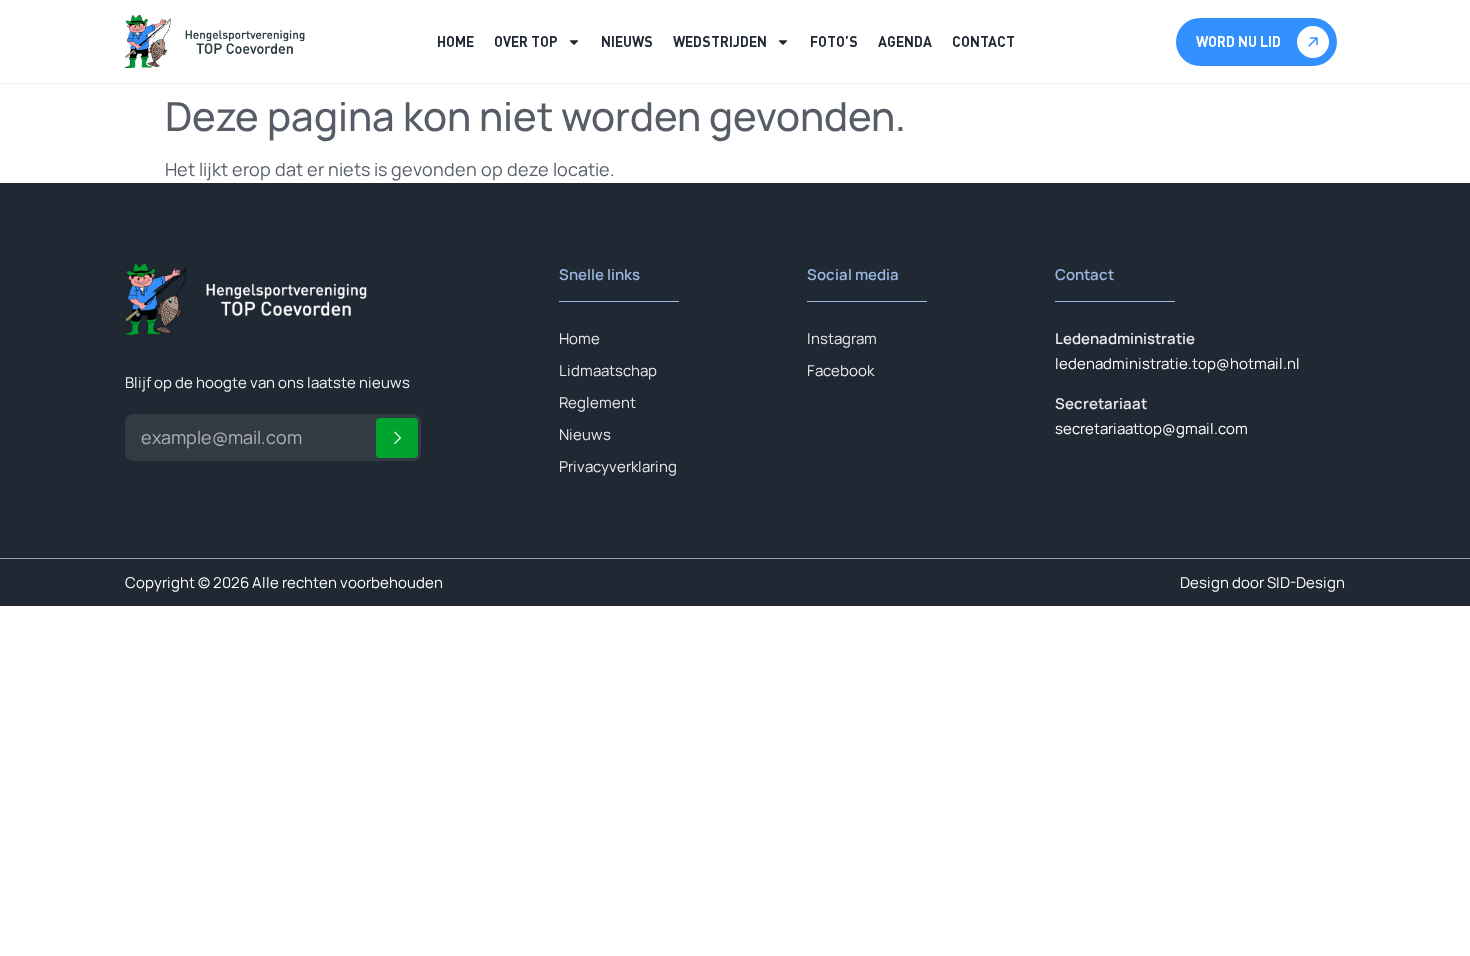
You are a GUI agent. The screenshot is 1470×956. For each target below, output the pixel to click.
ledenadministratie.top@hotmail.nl (1177, 363)
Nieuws (627, 41)
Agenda (905, 41)
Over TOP (526, 41)
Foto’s (834, 41)
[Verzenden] (397, 438)
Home (455, 41)
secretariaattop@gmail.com (1151, 428)
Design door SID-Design (1262, 582)
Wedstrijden (720, 41)
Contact (983, 41)
